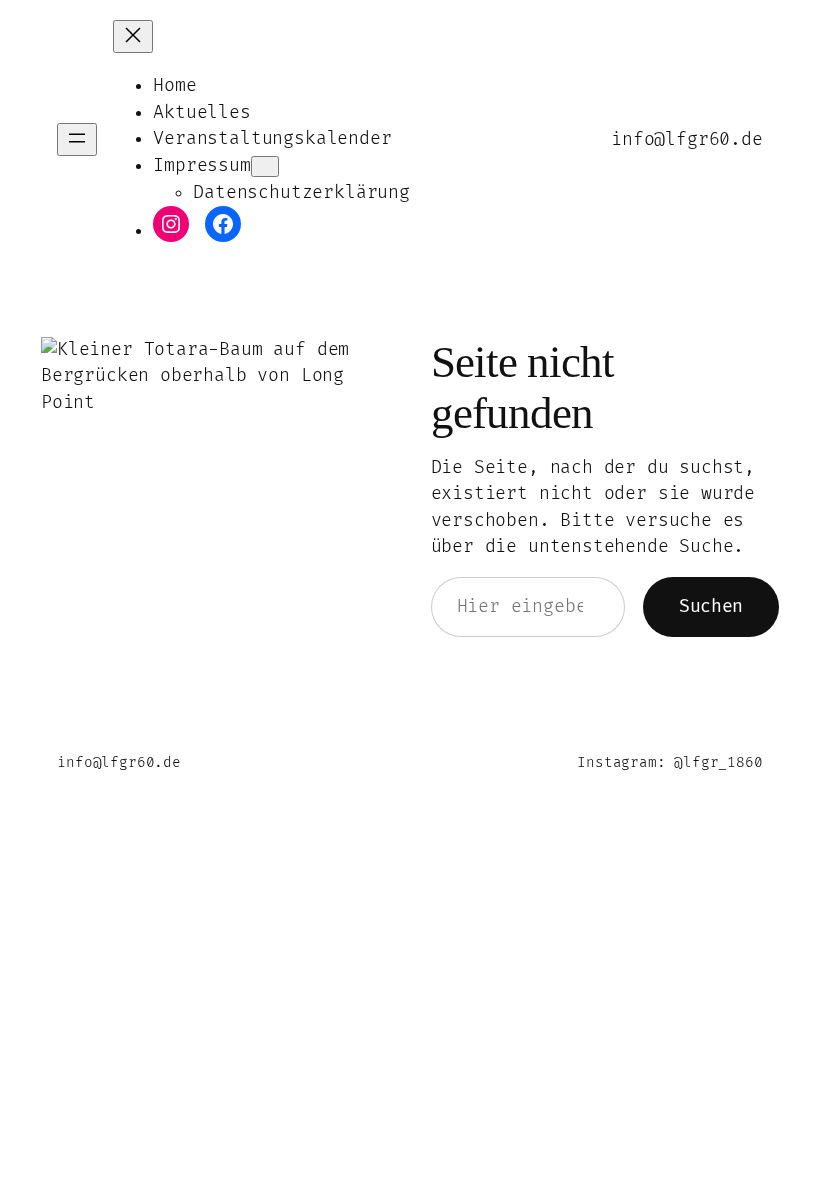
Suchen (711, 606)
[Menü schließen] (133, 36)
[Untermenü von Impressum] (265, 166)
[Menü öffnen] (77, 139)
